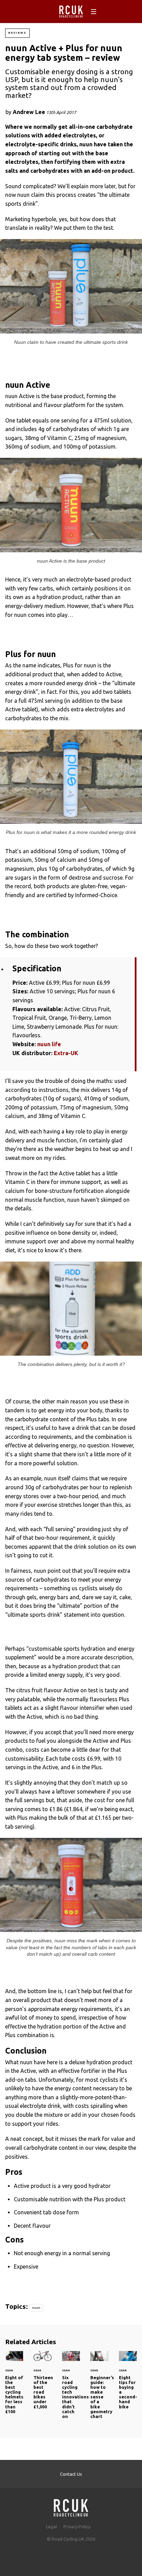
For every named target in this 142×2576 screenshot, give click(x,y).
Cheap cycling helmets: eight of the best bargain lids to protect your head (14, 2387)
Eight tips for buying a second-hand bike (128, 2384)
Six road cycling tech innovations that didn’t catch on (71, 2389)
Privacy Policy (77, 2527)
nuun (36, 2308)
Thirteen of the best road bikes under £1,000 (42, 2384)
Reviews (17, 33)
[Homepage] (71, 2506)
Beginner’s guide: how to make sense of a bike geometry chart (99, 2389)
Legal (52, 2527)
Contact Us (71, 2474)
